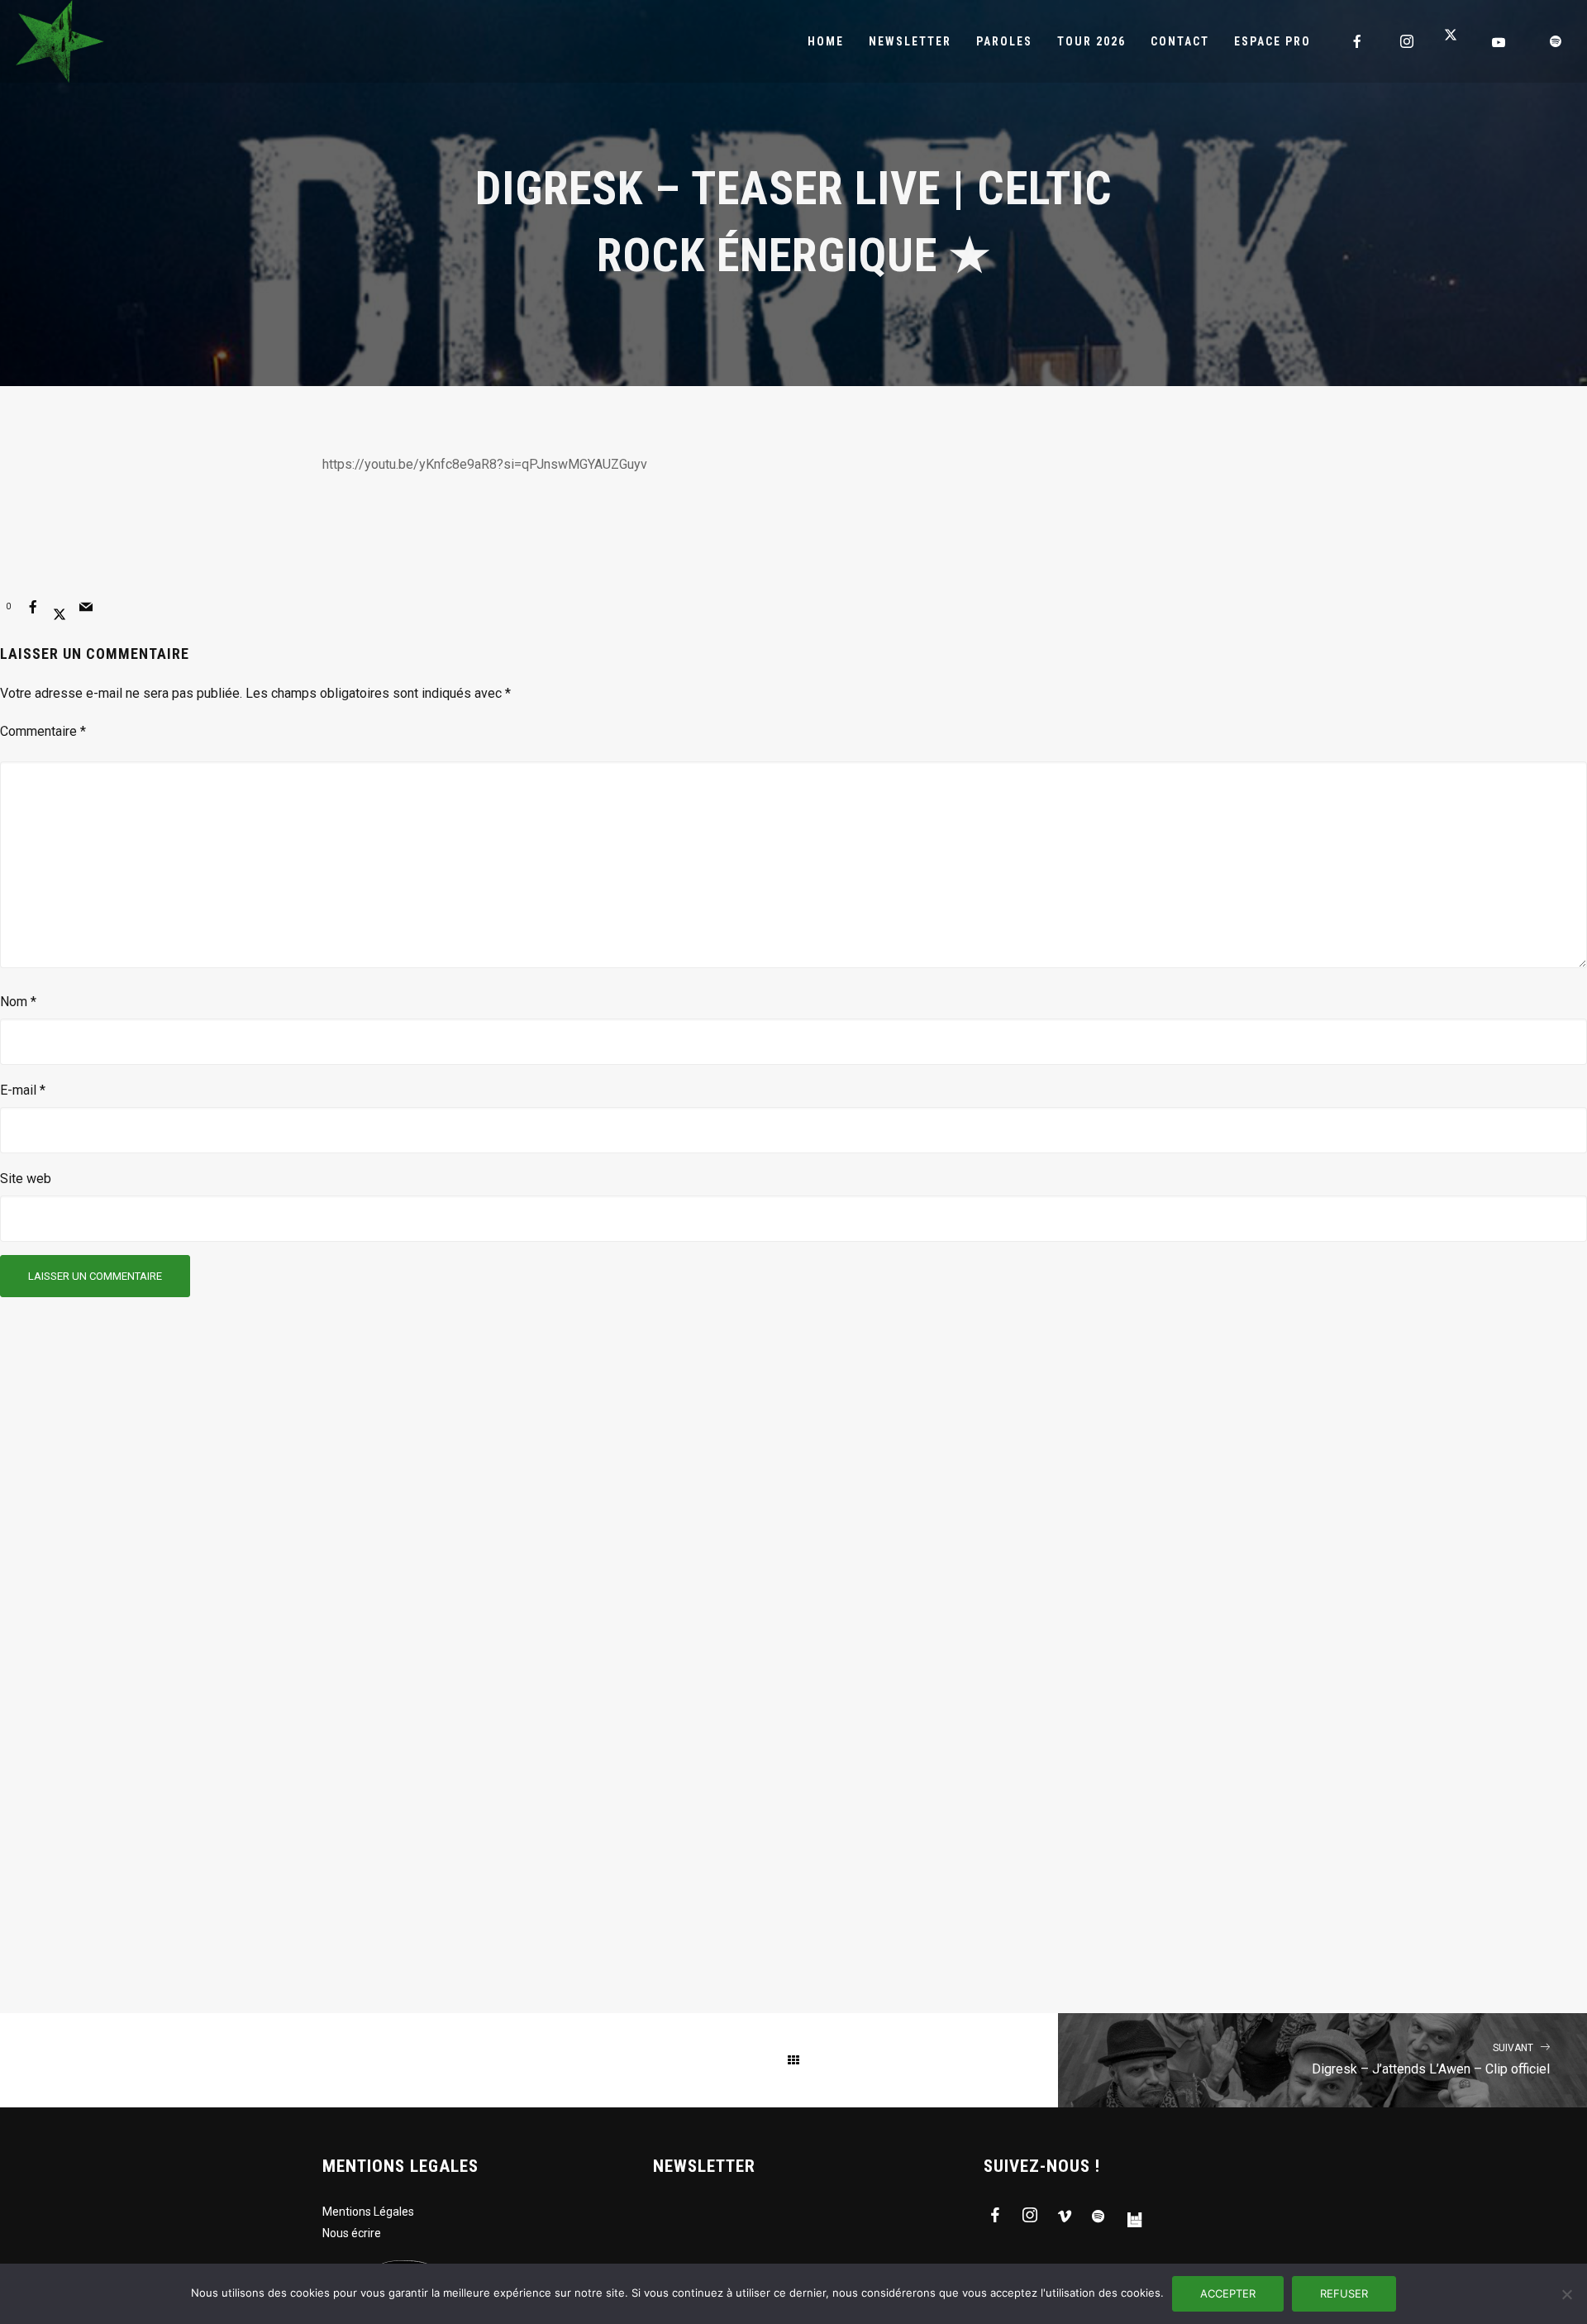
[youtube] (1499, 42)
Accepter (1228, 2293)
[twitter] (1457, 41)
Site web (26, 1179)
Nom (18, 1002)
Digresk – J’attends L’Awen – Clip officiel (1431, 2060)
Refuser (1344, 2293)
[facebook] (1358, 41)
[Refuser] (1566, 2294)
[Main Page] (793, 2060)
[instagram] (1408, 41)
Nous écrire (352, 2233)
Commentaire (43, 731)
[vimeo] (1065, 2218)
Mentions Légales (368, 2212)
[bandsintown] (1134, 2218)
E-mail (23, 1090)
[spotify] (1556, 41)
